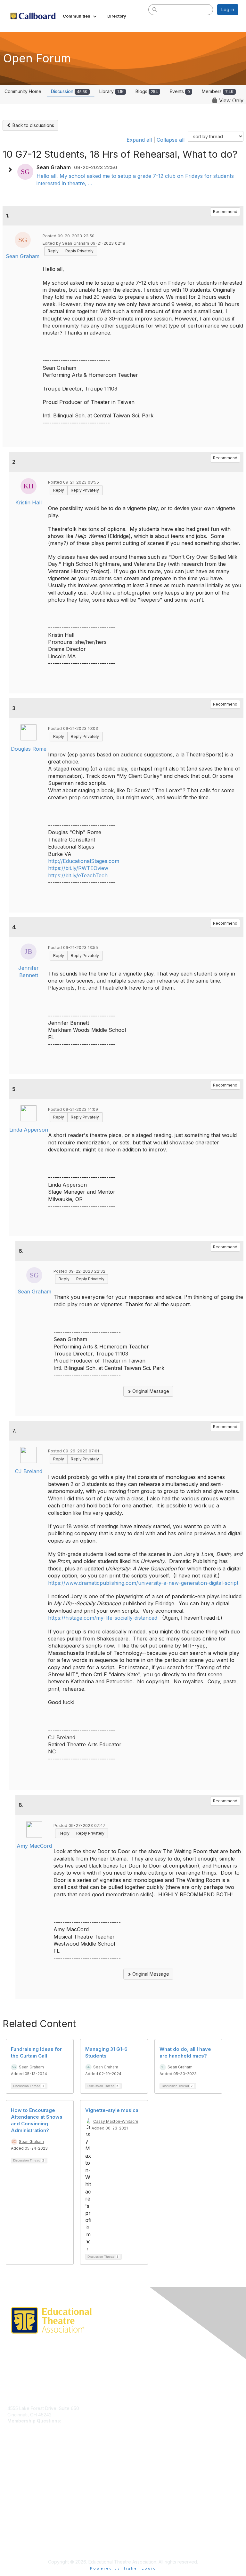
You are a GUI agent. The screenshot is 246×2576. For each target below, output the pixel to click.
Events (180, 91)
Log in (228, 9)
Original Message (150, 1391)
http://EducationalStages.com (84, 861)
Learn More (20, 2469)
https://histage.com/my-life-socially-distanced (103, 1618)
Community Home (23, 91)
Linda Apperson (29, 1130)
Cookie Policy (22, 2530)
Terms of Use (22, 2524)
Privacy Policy (22, 2518)
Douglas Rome (29, 749)
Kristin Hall (29, 502)
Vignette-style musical (112, 2110)
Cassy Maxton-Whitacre (116, 2121)
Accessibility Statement (32, 2543)
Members (218, 91)
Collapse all (171, 140)
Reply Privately (79, 251)
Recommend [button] (225, 212)
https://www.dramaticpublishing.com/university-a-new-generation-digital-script (143, 1583)
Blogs (147, 91)
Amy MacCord (34, 1846)
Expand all (139, 140)
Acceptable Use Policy (31, 2536)
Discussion (69, 91)
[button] (80, 16)
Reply (53, 251)
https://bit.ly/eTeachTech (78, 875)
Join (12, 2463)
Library (111, 91)
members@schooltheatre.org (93, 2421)
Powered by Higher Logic (123, 2568)
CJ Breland (29, 1471)
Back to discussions (33, 125)
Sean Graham (23, 256)
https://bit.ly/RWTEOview (78, 868)
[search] (155, 9)
